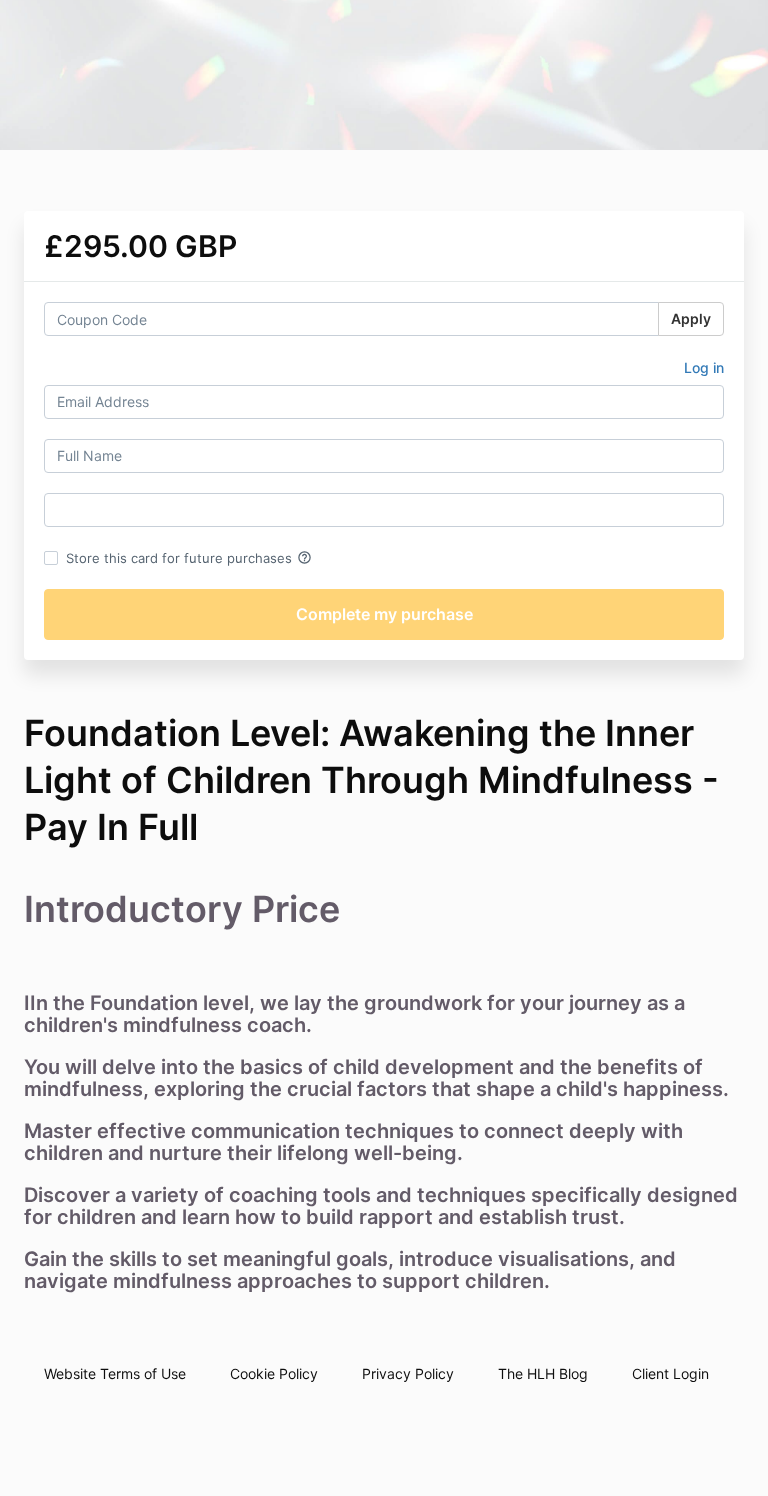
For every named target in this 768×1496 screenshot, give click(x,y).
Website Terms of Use (115, 1373)
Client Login (670, 1373)
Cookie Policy (274, 1373)
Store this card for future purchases (189, 558)
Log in (704, 367)
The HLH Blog (543, 1373)
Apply (691, 318)
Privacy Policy (408, 1373)
